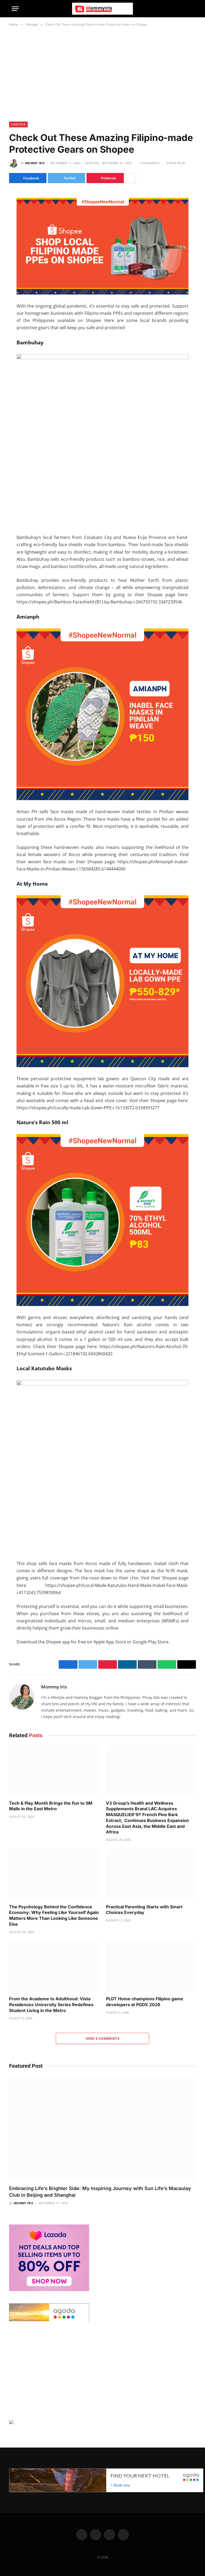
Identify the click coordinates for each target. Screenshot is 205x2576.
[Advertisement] (102, 73)
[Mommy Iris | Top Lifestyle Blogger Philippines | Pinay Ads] (102, 9)
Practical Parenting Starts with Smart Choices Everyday (144, 1910)
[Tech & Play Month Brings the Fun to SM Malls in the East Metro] (54, 1771)
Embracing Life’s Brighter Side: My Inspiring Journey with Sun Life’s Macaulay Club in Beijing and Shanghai (100, 2192)
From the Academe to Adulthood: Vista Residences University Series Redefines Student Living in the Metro (51, 2005)
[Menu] (15, 9)
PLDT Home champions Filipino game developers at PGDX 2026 (145, 2002)
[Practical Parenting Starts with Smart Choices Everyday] (151, 1874)
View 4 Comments (102, 2038)
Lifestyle (18, 124)
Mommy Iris (35, 163)
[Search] (191, 9)
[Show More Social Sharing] (131, 178)
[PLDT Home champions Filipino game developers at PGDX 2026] (151, 1967)
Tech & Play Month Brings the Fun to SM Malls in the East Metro (51, 1806)
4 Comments (150, 163)
